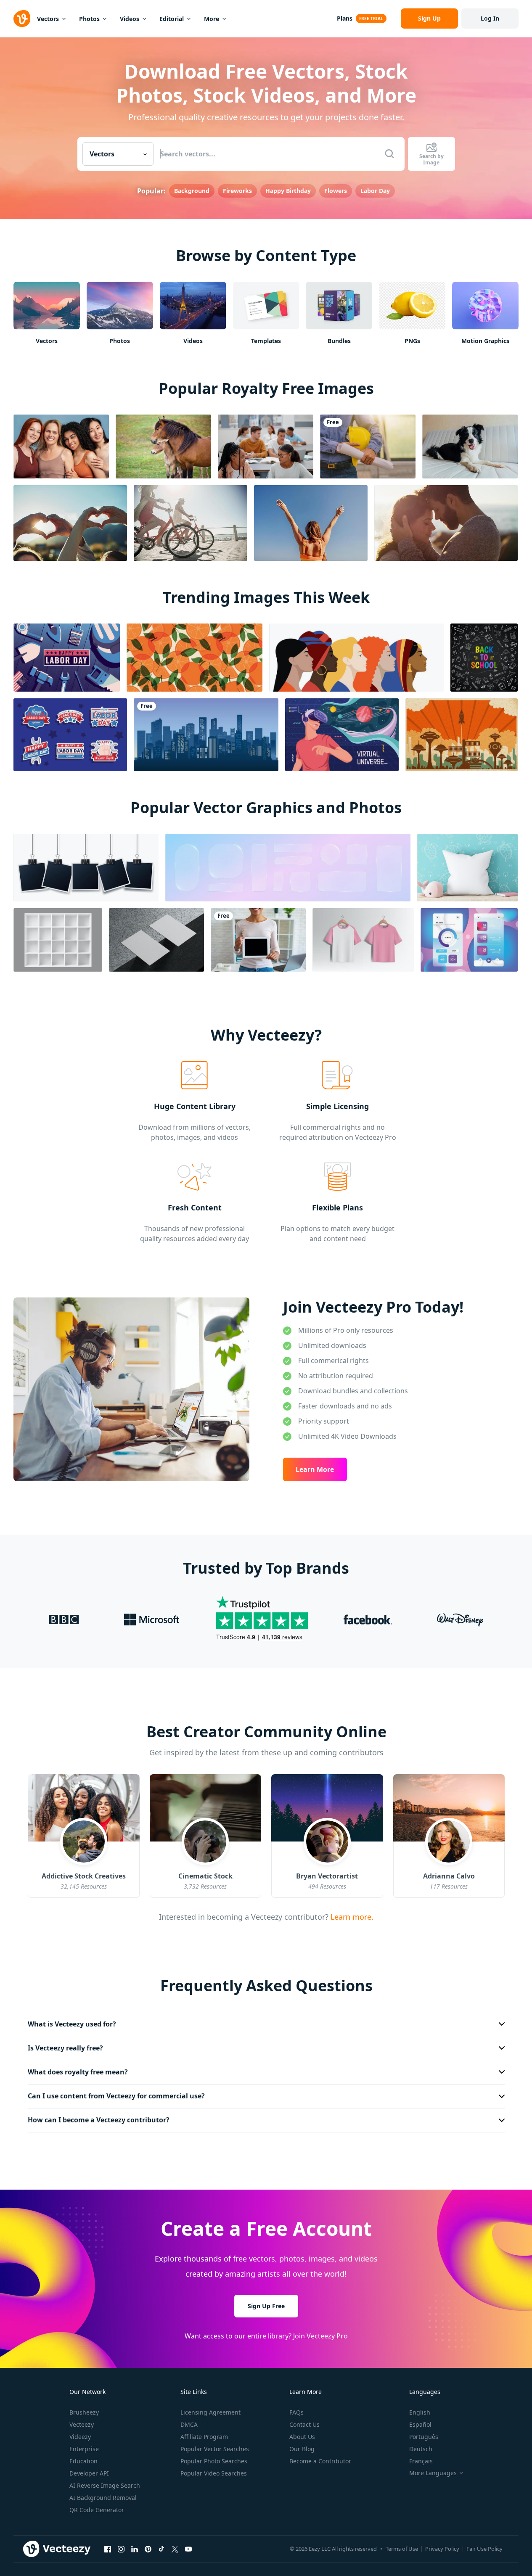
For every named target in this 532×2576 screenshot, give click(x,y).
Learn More (315, 1469)
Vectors (48, 19)
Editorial (172, 19)
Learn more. (351, 1916)
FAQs (296, 2412)
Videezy (80, 2437)
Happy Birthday (288, 191)
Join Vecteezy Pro (320, 2336)
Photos (89, 19)
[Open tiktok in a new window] (161, 2549)
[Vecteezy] (22, 18)
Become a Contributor (320, 2461)
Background (192, 191)
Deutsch (421, 2449)
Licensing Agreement (210, 2412)
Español (420, 2424)
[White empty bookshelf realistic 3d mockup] (58, 940)
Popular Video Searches (214, 2473)
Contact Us (304, 2424)
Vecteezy (82, 2424)
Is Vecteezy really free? (65, 2048)
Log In (490, 18)
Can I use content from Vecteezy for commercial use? (116, 2096)
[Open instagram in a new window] (121, 2549)
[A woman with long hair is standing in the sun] (311, 523)
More (212, 19)
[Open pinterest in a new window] (148, 2549)
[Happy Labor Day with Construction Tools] (67, 658)
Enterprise (84, 2449)
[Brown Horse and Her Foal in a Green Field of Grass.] (163, 447)
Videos (130, 19)
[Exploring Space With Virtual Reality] (342, 735)
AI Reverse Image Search (105, 2485)
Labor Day (375, 191)
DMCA (189, 2424)
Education (83, 2461)
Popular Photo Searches (214, 2461)
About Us (302, 2437)
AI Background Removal (103, 2498)
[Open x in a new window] (175, 2549)
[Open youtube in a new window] (188, 2549)
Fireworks (237, 191)
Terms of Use (402, 2549)
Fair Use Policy (484, 2549)
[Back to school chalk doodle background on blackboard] (484, 658)
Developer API (89, 2473)
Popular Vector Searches (215, 2449)
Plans (345, 18)
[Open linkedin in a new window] (135, 2549)
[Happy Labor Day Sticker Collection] (70, 735)
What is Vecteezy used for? (72, 2024)
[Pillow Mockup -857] (467, 868)
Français (421, 2461)
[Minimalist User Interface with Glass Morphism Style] (469, 940)
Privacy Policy (442, 2549)
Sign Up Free (266, 2306)
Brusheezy (84, 2412)
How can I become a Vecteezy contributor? (99, 2120)
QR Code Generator (97, 2510)
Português (424, 2437)
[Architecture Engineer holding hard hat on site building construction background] (368, 447)
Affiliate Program (204, 2437)
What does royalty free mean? (78, 2072)
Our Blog (302, 2449)
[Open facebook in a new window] (108, 2549)
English (420, 2412)
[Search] (389, 154)
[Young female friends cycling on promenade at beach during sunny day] (191, 523)
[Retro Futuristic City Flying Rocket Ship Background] (462, 735)
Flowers (336, 191)
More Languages (433, 2473)
